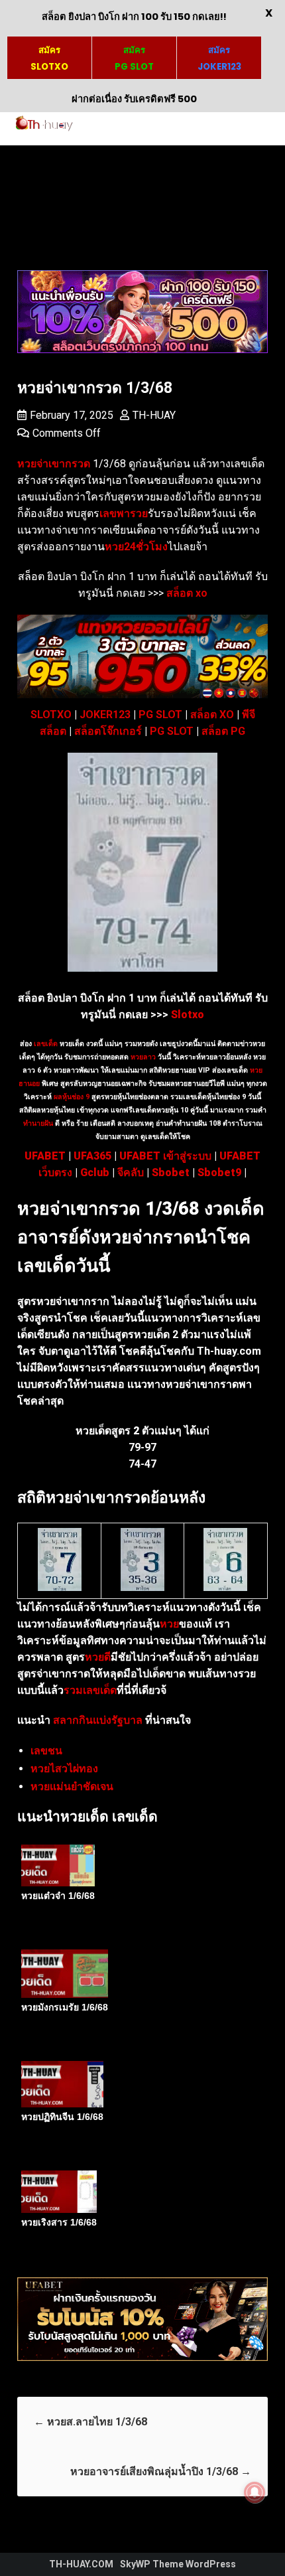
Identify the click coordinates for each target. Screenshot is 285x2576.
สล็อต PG (223, 731)
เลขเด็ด (46, 1044)
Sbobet (171, 1173)
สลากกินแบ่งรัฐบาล (98, 1720)
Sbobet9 (219, 1173)
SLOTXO (51, 715)
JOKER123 (105, 715)
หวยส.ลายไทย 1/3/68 (90, 2422)
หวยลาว (143, 1057)
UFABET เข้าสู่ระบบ (165, 1156)
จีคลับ (131, 1173)
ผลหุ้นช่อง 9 (72, 1097)
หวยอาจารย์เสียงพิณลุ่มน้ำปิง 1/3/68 (161, 2471)
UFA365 (92, 1156)
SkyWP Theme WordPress (178, 2564)
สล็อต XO (212, 715)
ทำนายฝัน (38, 1123)
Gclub (95, 1173)
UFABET (45, 1156)
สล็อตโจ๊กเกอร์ (108, 731)
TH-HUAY (154, 415)
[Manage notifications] (255, 2492)
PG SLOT (160, 715)
